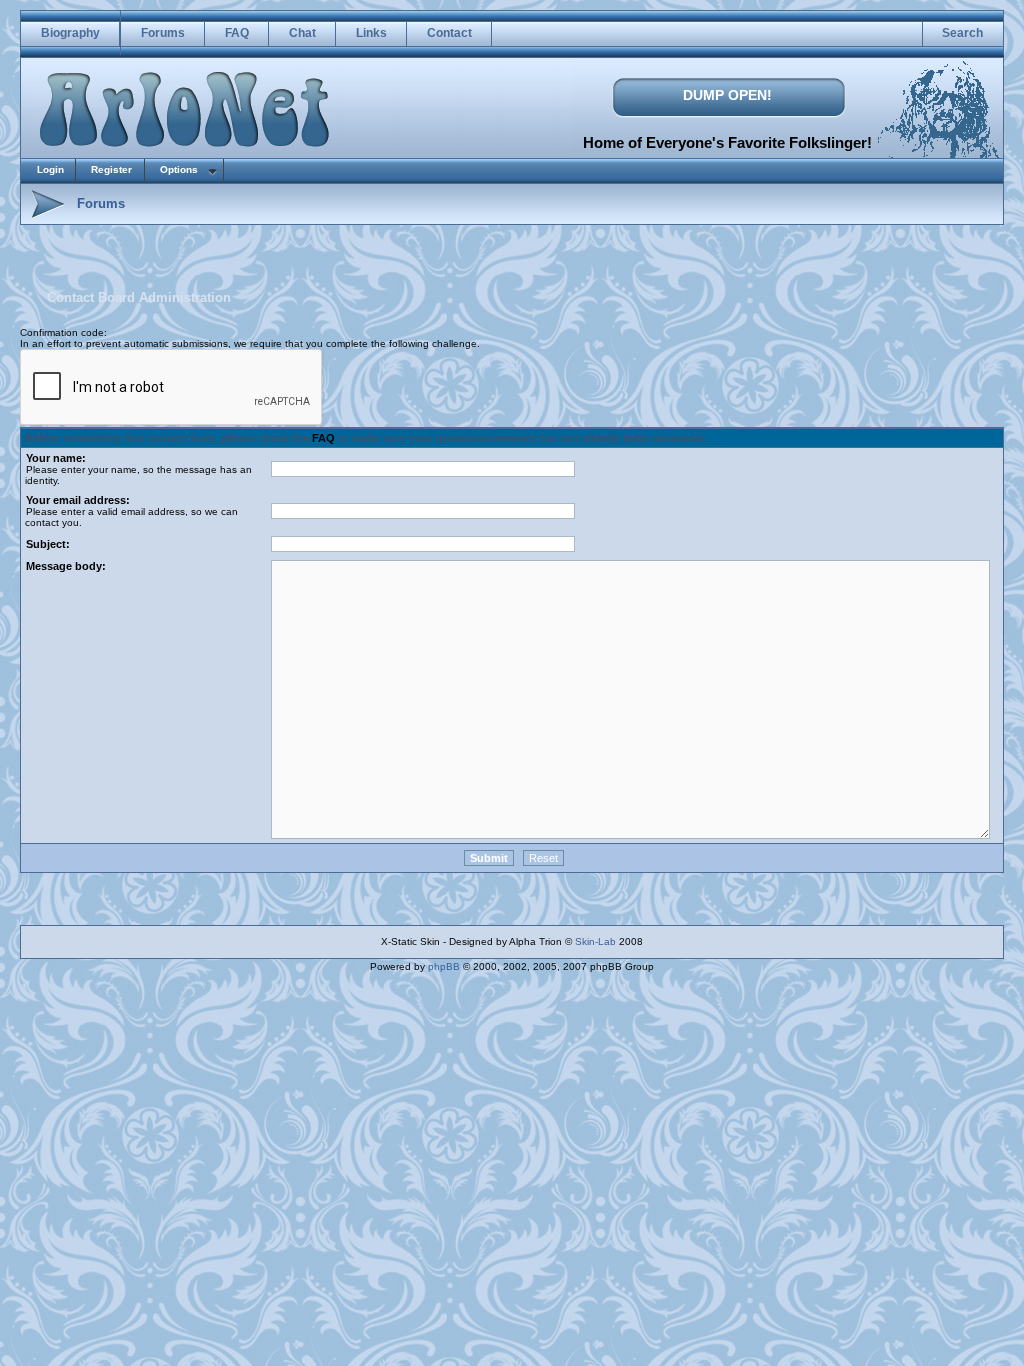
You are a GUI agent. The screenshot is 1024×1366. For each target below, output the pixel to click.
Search (962, 33)
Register (111, 169)
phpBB (444, 966)
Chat (302, 33)
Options (179, 169)
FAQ (237, 33)
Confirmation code (62, 332)
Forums (163, 33)
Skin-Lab (595, 941)
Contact (449, 33)
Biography (70, 33)
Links (371, 33)
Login (50, 169)
